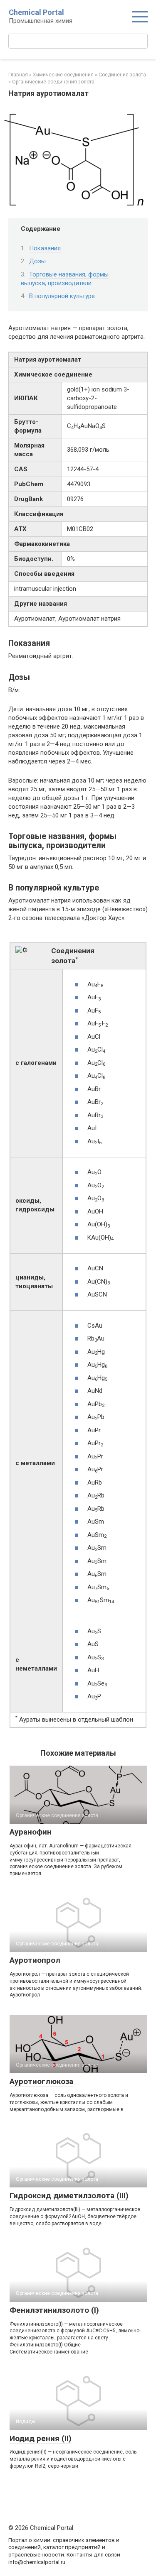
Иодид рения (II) (41, 2438)
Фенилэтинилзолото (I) (54, 2310)
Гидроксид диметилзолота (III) (69, 2196)
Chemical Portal (36, 12)
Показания (45, 248)
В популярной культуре (62, 296)
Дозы (37, 261)
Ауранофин (31, 1832)
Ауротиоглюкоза (41, 2081)
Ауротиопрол (35, 1960)
